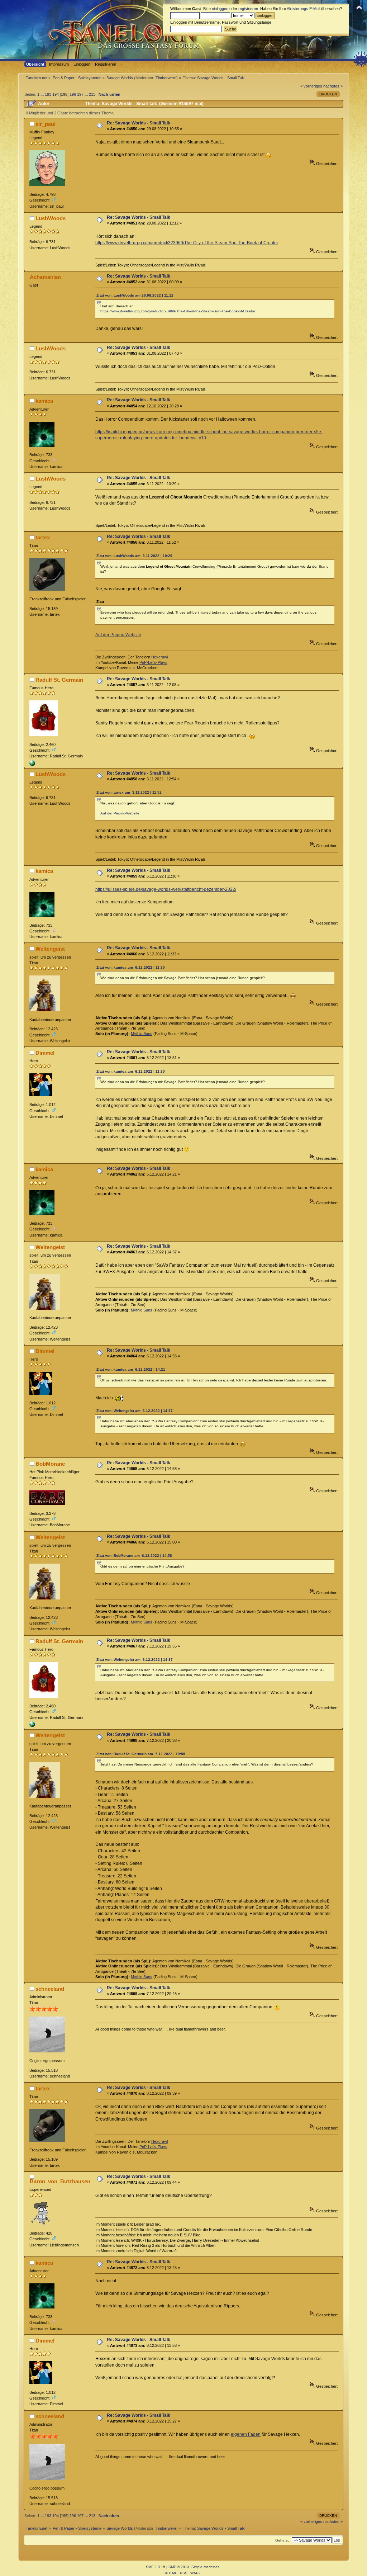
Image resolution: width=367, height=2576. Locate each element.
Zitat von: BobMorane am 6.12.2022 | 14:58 (134, 1556)
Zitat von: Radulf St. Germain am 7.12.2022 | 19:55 (141, 1754)
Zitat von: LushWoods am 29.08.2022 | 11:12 (135, 295)
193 (48, 94)
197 (80, 94)
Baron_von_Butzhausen (60, 2181)
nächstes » (333, 86)
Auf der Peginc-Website (118, 635)
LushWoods (51, 218)
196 (73, 94)
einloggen (220, 9)
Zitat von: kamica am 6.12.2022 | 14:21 (131, 1369)
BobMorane (50, 1464)
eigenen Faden (246, 2434)
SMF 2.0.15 (156, 2567)
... (43, 94)
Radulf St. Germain (59, 680)
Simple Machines (205, 2567)
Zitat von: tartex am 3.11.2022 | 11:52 (129, 792)
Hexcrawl (159, 657)
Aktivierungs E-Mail (303, 9)
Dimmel (45, 1053)
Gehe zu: (283, 2540)
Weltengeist (50, 949)
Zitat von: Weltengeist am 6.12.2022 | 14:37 (135, 1411)
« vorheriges (311, 86)
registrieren (248, 9)
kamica (44, 401)
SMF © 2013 (179, 2567)
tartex (43, 537)
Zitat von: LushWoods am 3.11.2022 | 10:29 (134, 556)
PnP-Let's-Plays (153, 662)
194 (56, 94)
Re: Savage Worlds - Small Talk (139, 123)
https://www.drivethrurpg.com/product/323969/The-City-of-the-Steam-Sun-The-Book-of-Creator (187, 243)
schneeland (50, 1989)
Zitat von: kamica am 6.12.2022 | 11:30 (131, 967)
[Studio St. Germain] (32, 765)
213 (92, 94)
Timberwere (166, 78)
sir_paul (46, 124)
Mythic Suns (142, 1034)
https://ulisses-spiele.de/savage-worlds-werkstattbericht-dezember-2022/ (166, 889)
